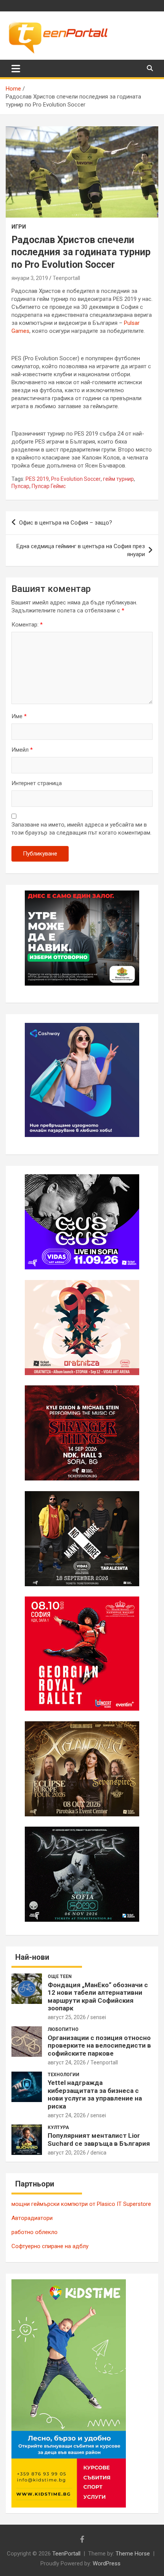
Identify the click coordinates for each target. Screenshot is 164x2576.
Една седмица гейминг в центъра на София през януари (81, 550)
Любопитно (63, 2029)
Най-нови (32, 1957)
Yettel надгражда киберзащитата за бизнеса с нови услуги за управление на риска (95, 2094)
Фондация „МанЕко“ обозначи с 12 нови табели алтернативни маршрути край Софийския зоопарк (98, 1996)
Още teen (60, 1977)
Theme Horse (133, 2554)
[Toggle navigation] (16, 68)
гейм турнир (118, 479)
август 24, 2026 (67, 2062)
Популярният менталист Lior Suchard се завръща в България (99, 2139)
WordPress (107, 2563)
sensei (98, 2017)
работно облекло (35, 2232)
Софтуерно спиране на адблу (50, 2246)
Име (19, 716)
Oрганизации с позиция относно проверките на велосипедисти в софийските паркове (99, 2046)
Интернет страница (37, 783)
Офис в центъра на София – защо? (66, 523)
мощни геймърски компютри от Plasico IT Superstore (81, 2204)
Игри (19, 227)
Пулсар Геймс (49, 486)
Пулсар (20, 486)
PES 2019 (37, 479)
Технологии (64, 2075)
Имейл (22, 750)
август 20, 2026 (67, 2153)
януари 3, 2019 (30, 278)
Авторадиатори (32, 2218)
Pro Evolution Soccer (76, 479)
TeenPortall (66, 2554)
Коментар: (27, 625)
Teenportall (66, 278)
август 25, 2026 (67, 2017)
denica (98, 2153)
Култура (58, 2128)
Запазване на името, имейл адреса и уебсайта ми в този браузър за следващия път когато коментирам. (81, 829)
